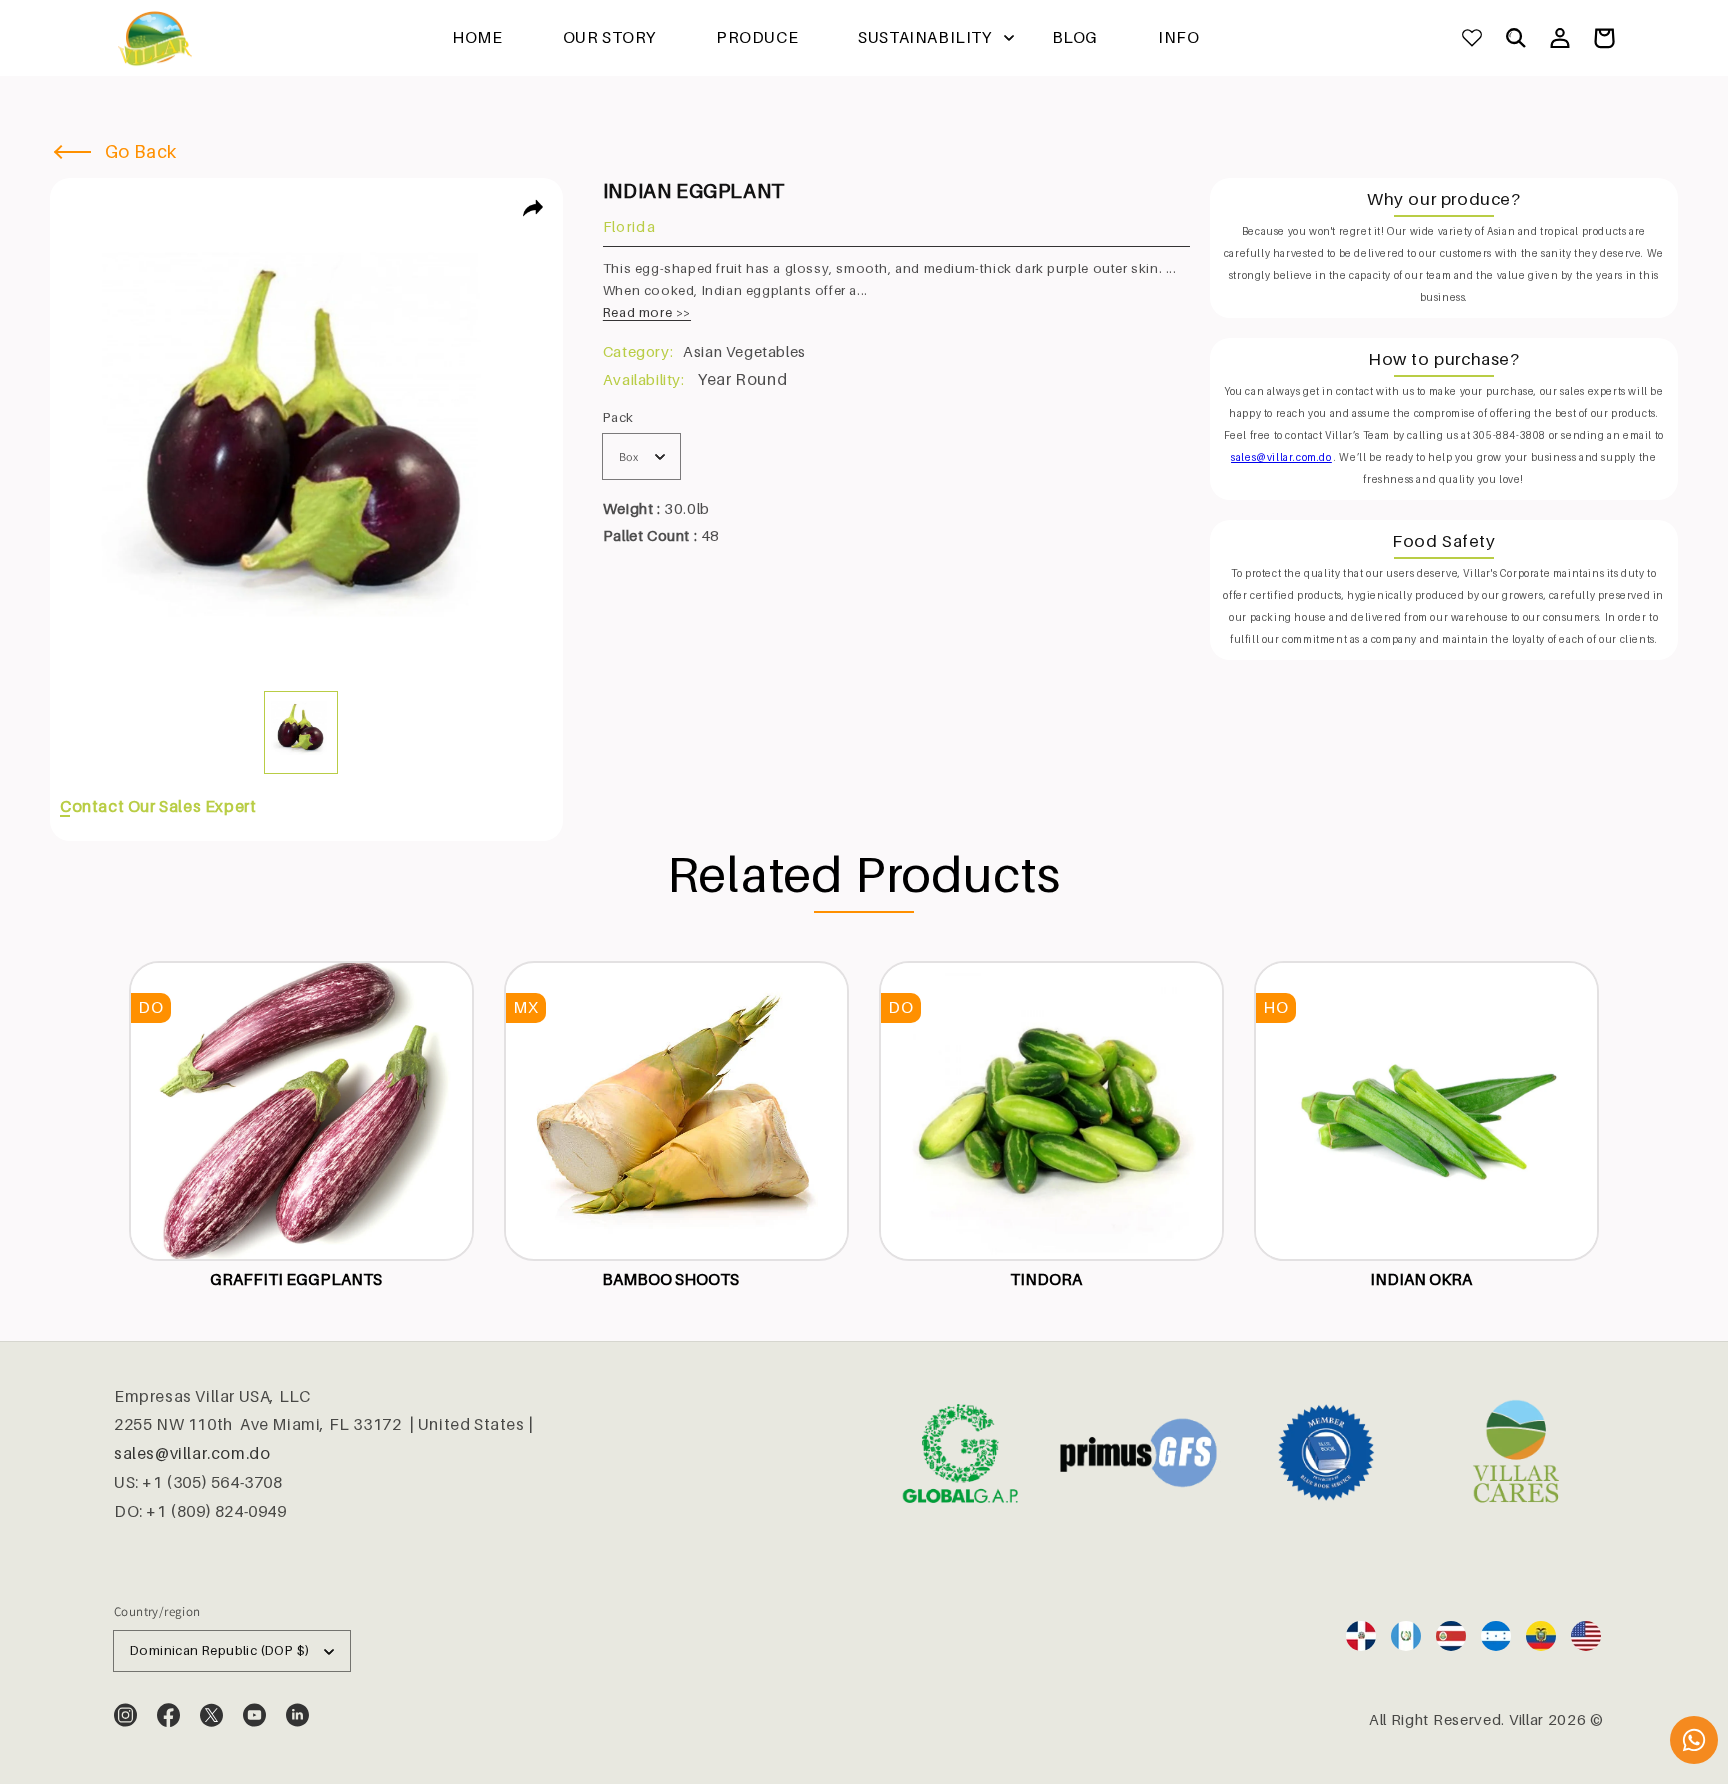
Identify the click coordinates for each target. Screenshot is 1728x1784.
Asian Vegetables (744, 351)
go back (138, 151)
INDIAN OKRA (1421, 1279)
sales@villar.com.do (192, 1453)
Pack (618, 417)
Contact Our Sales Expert (158, 806)
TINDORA (1046, 1279)
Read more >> (647, 312)
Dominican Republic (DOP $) (219, 1650)
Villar (1526, 1719)
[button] (1516, 38)
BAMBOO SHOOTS (670, 1279)
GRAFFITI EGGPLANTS (296, 1279)
